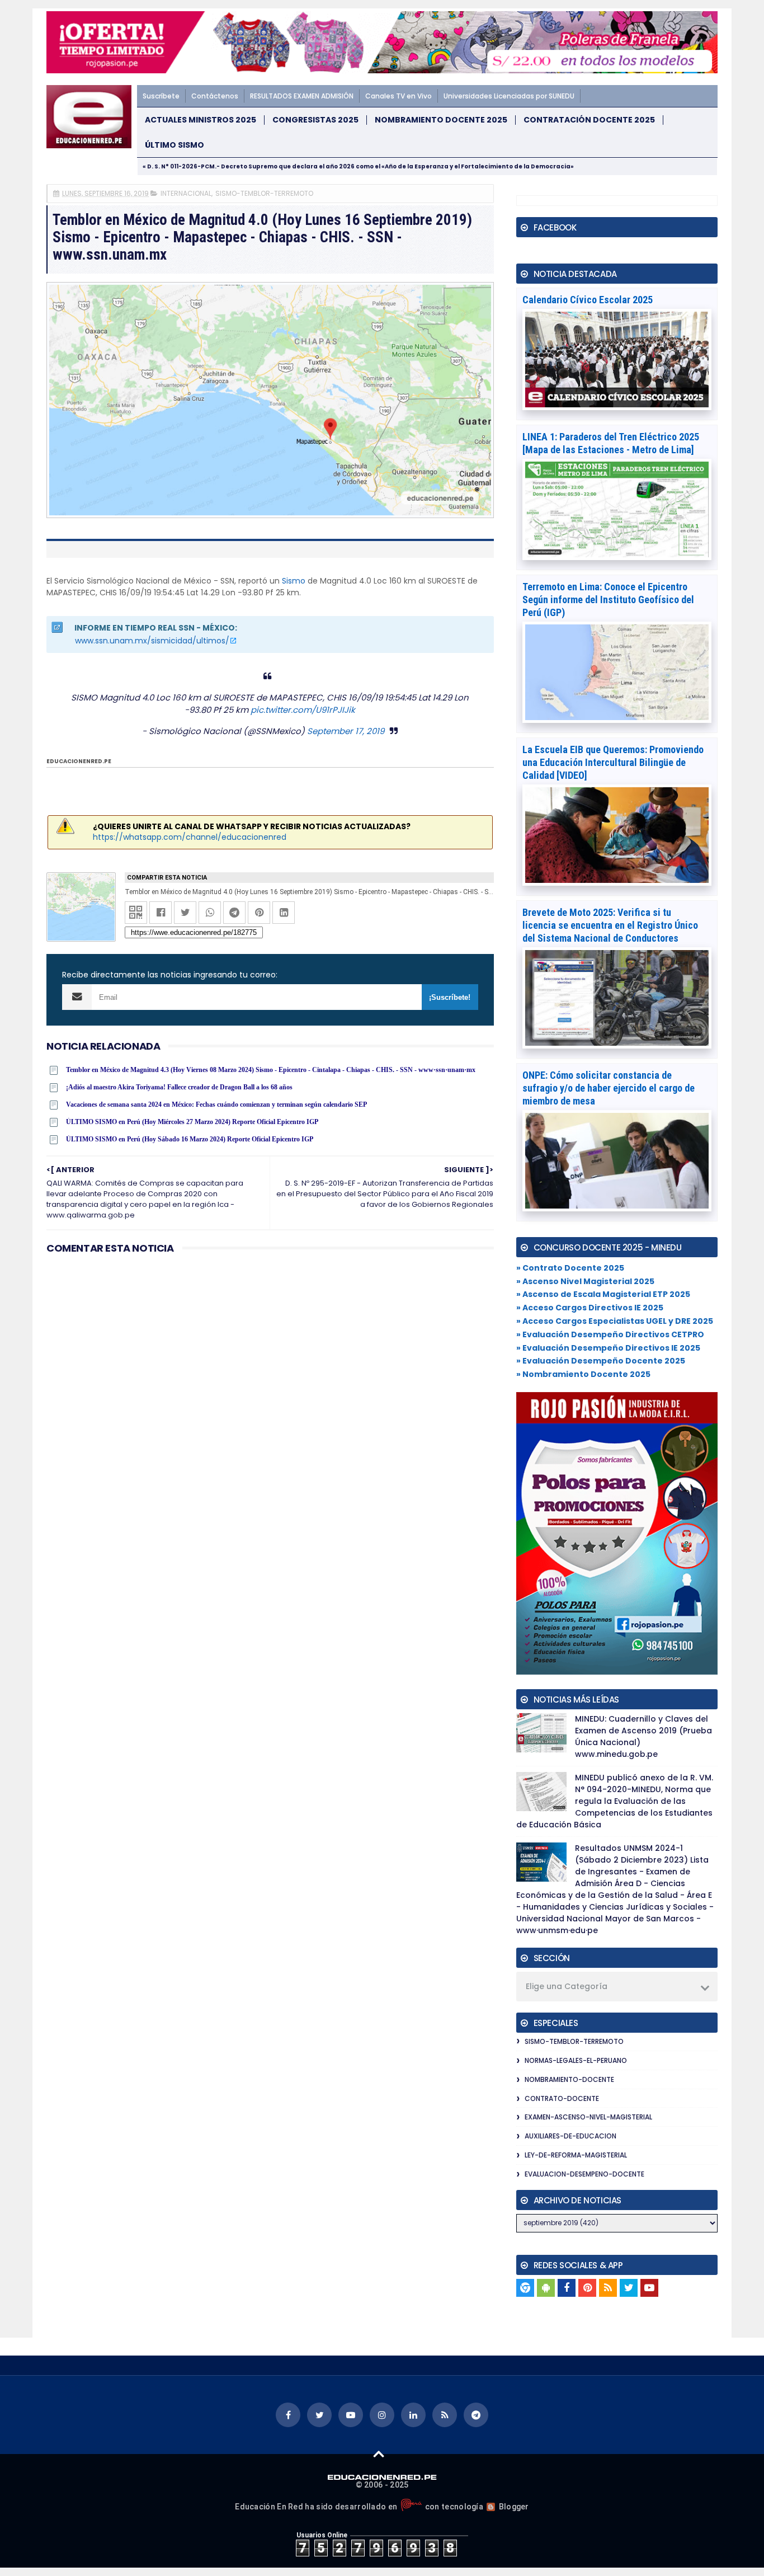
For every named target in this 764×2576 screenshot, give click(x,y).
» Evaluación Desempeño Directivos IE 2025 (608, 1348)
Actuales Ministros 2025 (201, 120)
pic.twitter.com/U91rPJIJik (303, 710)
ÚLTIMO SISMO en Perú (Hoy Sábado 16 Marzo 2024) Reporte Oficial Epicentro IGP (190, 1139)
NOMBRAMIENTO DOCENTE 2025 (441, 120)
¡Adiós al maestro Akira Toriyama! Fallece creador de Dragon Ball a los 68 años (179, 1087)
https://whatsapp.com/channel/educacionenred (190, 837)
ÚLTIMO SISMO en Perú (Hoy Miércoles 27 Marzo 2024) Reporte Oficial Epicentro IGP (192, 1122)
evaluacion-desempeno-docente (584, 2174)
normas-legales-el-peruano (576, 2060)
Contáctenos (215, 96)
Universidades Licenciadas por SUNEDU (509, 96)
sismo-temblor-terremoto (264, 193)
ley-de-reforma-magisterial (576, 2155)
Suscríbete (161, 96)
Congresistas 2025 (315, 120)
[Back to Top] (379, 2453)
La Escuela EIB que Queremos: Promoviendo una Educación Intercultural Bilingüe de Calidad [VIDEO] (613, 762)
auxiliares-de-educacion (570, 2136)
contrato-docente (562, 2098)
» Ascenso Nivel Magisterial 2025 (585, 1281)
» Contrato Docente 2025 (570, 1268)
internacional (186, 193)
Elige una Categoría (567, 1986)
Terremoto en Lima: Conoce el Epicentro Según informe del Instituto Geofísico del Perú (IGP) (608, 600)
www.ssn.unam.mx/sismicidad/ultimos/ (152, 641)
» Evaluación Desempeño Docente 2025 (601, 1361)
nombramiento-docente (569, 2079)
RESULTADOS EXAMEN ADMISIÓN (302, 96)
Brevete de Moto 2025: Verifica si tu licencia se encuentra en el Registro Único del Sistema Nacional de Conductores (610, 925)
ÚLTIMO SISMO (175, 145)
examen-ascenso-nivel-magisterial (588, 2117)
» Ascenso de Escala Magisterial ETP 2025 (603, 1294)
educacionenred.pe (79, 761)
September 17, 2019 (346, 731)
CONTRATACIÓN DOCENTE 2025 (589, 120)
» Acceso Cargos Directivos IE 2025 (590, 1308)
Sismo (294, 581)
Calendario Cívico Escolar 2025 (588, 300)
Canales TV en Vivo (398, 96)
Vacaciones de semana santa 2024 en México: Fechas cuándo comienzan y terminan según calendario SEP (216, 1104)
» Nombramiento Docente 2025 (583, 1374)
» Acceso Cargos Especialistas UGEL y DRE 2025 (615, 1321)
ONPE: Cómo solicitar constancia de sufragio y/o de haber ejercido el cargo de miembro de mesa (609, 1088)
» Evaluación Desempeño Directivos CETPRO (610, 1334)
